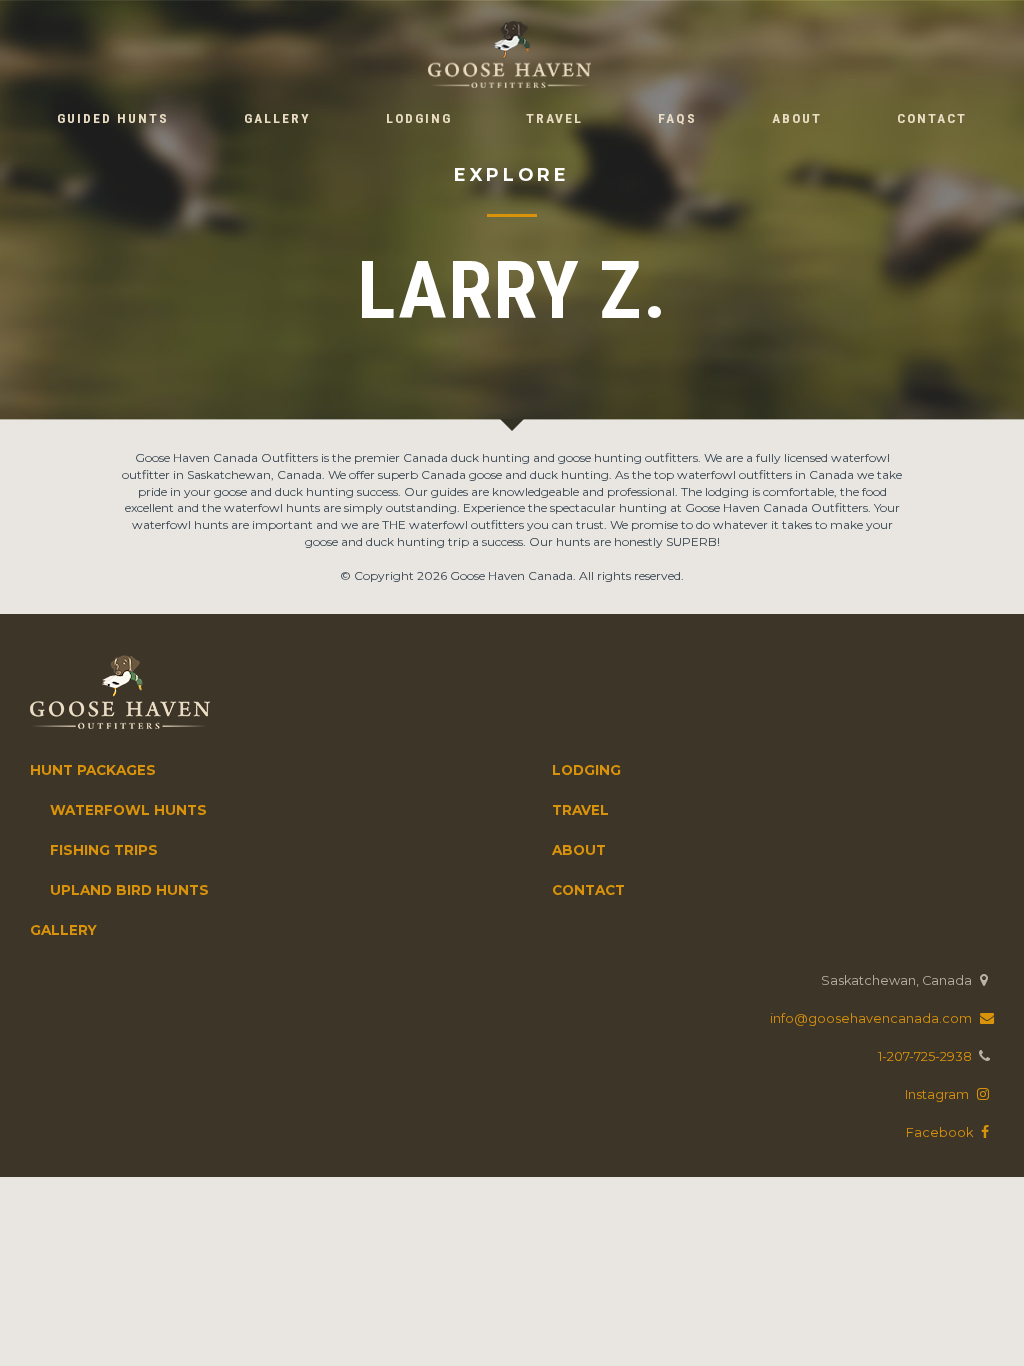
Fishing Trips (104, 850)
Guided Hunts (113, 118)
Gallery (277, 118)
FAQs (677, 118)
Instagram (938, 1094)
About (797, 118)
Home (509, 54)
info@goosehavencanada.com (872, 1018)
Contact (932, 118)
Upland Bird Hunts (129, 890)
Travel (554, 118)
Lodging (419, 118)
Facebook (941, 1132)
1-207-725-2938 (925, 1056)
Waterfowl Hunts (128, 810)
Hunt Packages (93, 770)
